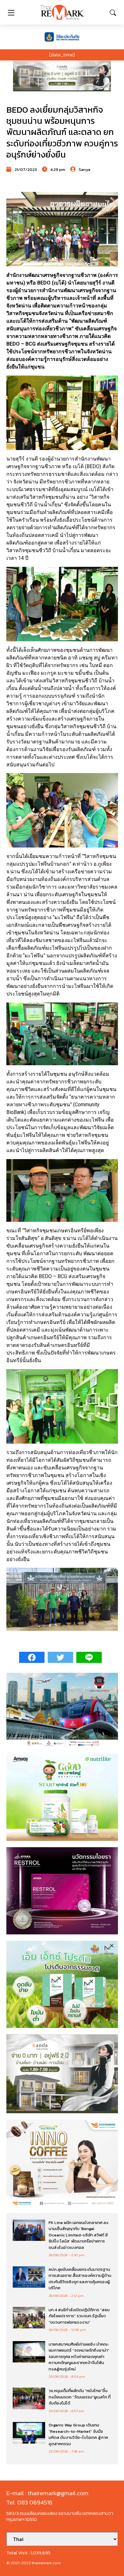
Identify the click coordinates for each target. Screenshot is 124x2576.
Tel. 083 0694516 (29, 2502)
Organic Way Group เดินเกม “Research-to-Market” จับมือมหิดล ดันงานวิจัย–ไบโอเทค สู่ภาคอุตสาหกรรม (78, 2434)
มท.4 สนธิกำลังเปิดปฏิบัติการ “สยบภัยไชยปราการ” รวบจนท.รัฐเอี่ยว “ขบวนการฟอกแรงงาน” (79, 2316)
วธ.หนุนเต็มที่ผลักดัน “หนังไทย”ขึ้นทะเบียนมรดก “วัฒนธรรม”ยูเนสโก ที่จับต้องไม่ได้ (80, 2397)
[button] (62, 76)
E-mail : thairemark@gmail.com (47, 2493)
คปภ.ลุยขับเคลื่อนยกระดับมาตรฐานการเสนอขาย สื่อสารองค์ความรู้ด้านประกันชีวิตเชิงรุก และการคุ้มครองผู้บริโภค (80, 2279)
